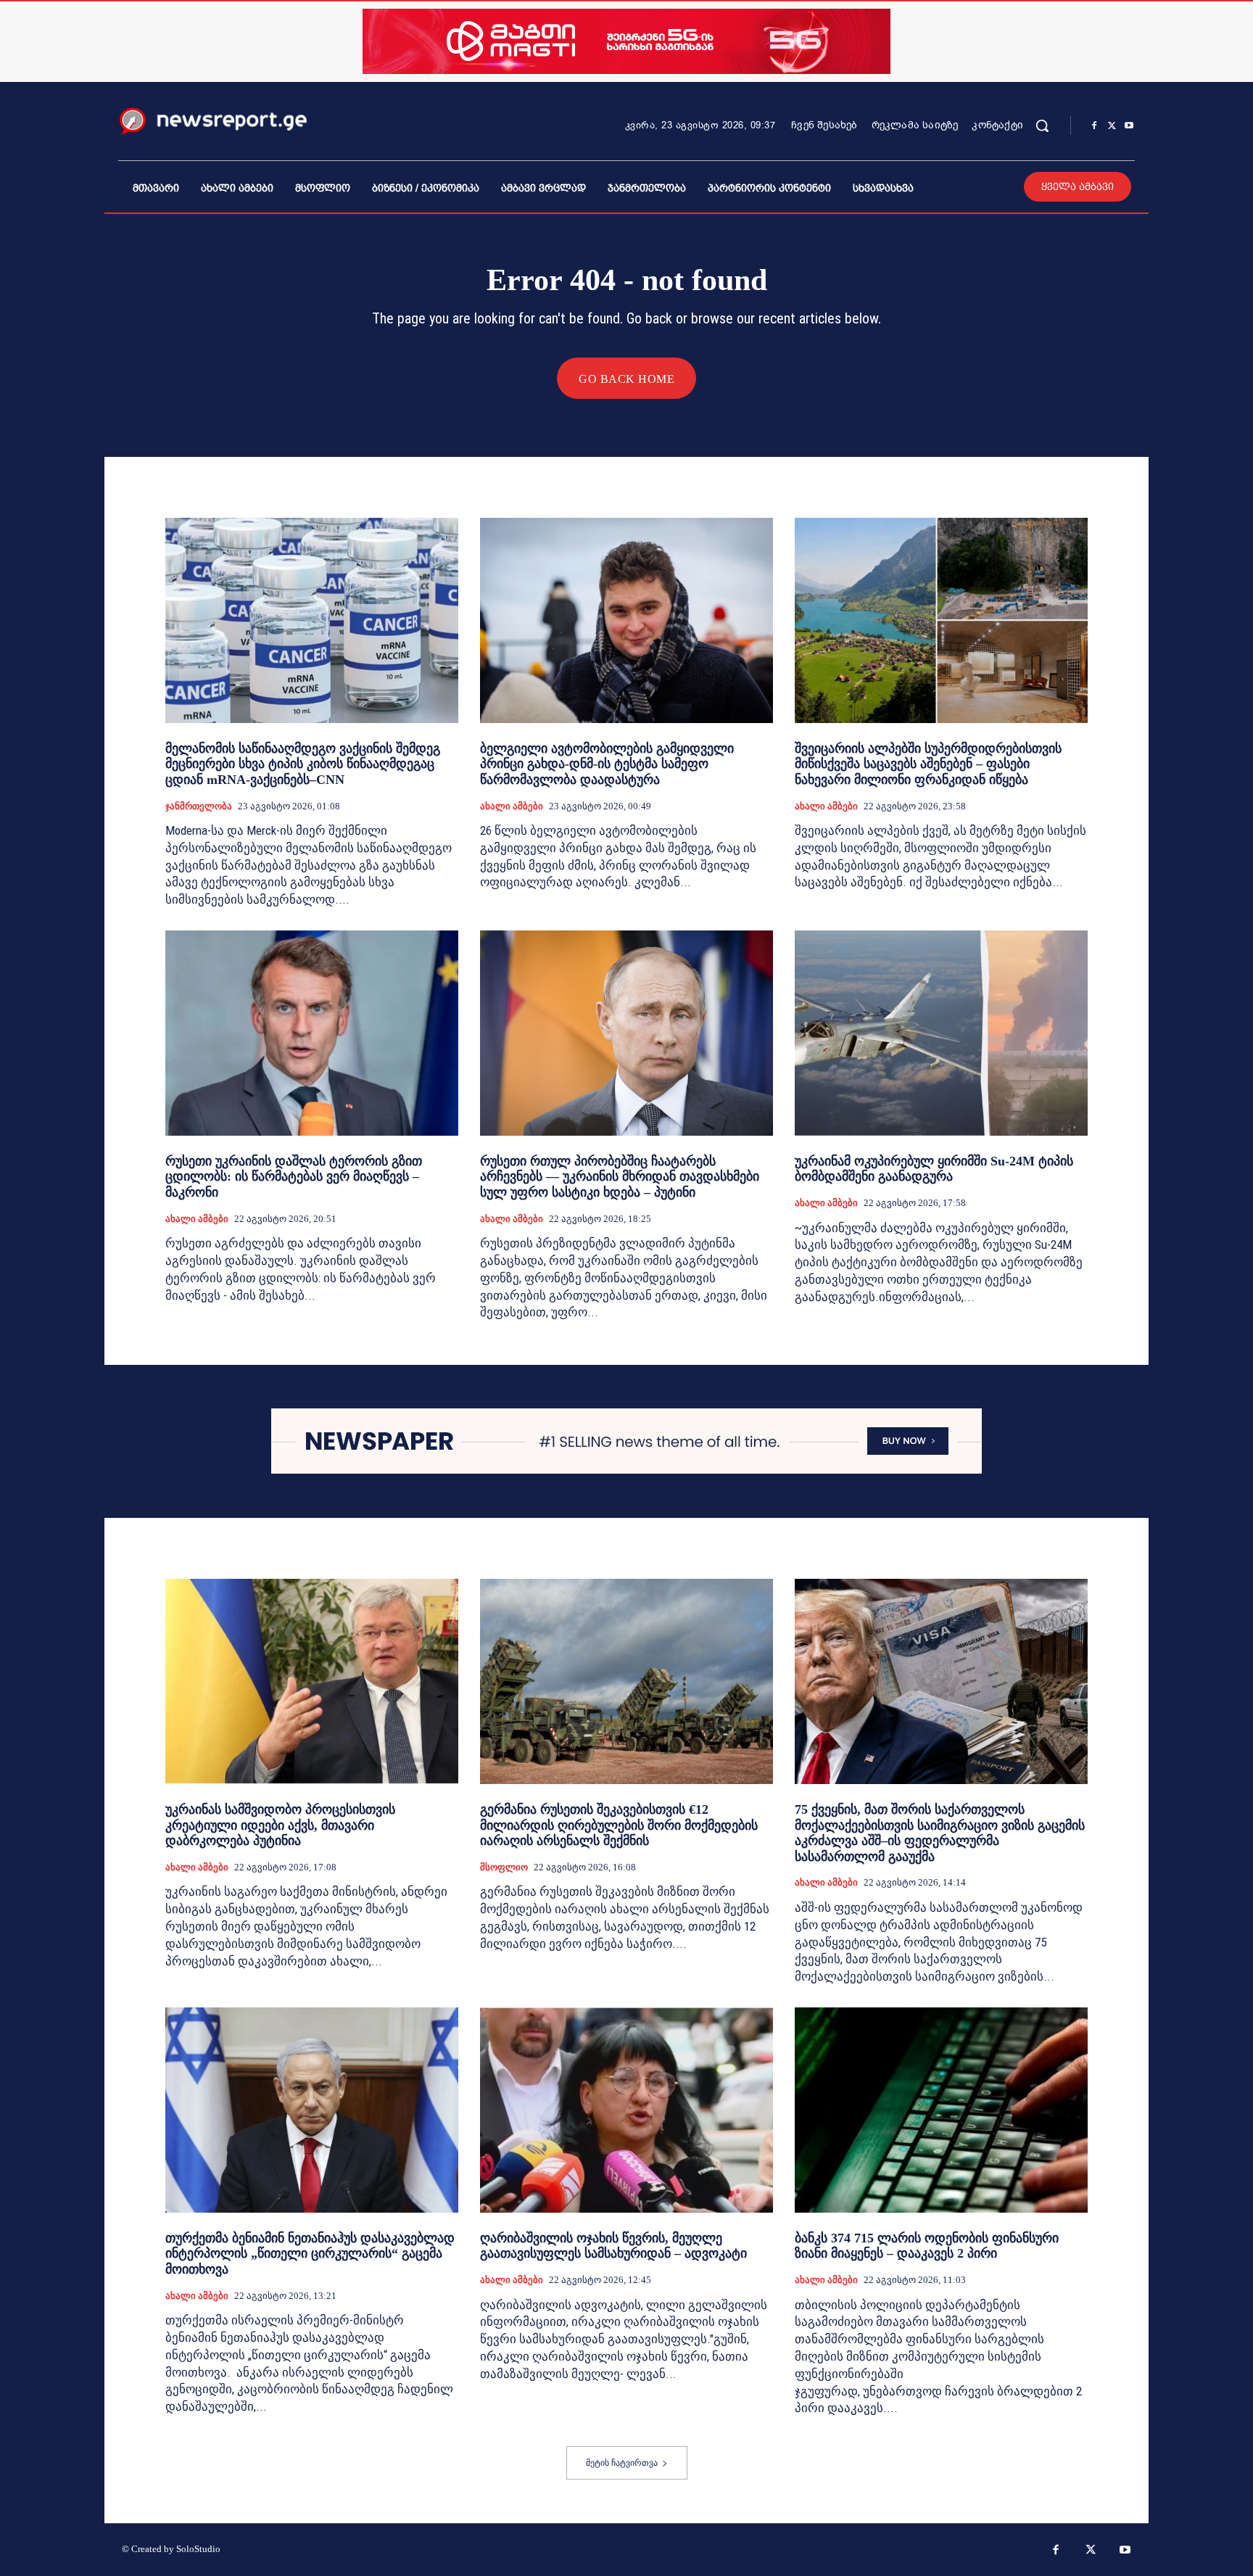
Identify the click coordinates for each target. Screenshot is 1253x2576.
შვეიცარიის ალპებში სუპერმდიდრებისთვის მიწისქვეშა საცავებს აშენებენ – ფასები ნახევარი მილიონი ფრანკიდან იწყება (928, 764)
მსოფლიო (504, 1867)
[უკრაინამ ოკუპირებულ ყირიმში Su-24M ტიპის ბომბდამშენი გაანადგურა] (941, 1033)
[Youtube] (1129, 126)
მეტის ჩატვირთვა (622, 2463)
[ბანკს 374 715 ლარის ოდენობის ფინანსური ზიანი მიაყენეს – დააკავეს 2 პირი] (941, 2110)
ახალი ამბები (512, 806)
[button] (1042, 125)
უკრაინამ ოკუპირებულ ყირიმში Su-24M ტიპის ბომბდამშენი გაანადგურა (934, 1169)
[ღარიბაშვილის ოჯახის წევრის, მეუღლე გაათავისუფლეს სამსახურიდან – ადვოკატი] (626, 2110)
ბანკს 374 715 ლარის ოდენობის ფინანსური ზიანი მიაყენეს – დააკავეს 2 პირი (927, 2246)
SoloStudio (198, 2549)
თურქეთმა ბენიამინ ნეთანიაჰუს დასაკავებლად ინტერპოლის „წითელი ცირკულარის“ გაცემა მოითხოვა (310, 2254)
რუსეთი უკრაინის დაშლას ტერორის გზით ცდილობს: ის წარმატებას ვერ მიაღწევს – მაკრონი (294, 1177)
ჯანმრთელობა (199, 806)
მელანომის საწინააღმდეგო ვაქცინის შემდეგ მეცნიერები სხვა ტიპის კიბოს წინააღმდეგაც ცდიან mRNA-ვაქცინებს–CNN (303, 764)
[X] (1112, 126)
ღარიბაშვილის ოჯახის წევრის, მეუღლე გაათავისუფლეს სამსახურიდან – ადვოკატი (613, 2246)
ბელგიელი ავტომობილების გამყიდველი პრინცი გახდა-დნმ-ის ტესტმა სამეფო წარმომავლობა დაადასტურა (607, 764)
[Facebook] (1094, 126)
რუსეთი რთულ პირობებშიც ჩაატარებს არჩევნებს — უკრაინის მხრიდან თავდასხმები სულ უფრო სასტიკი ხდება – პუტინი (620, 1177)
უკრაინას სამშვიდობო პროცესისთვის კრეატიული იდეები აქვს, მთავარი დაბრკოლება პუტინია (280, 1825)
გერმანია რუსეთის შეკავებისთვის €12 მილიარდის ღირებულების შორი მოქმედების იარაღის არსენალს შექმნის (619, 1825)
